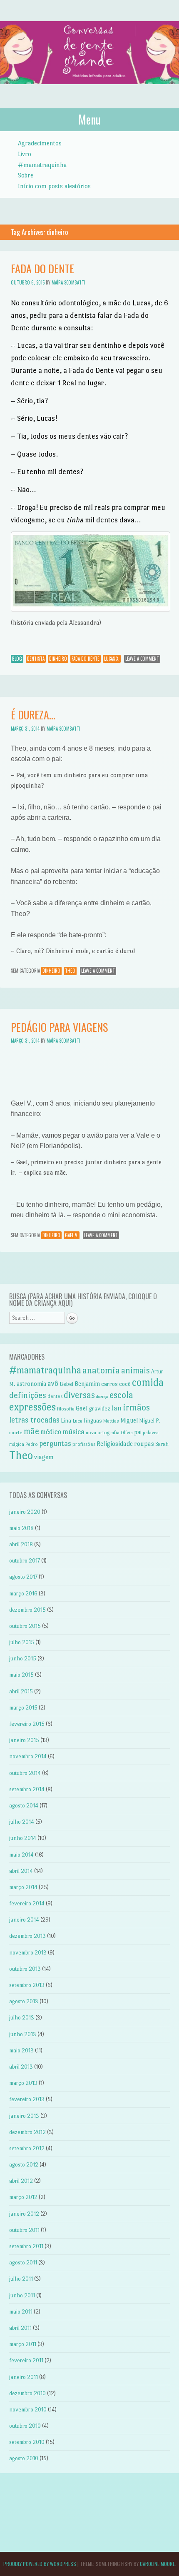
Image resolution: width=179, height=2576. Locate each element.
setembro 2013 (27, 1985)
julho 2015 (22, 1642)
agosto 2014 (24, 1806)
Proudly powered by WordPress (40, 2564)
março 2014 (23, 1887)
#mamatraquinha (42, 165)
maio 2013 (21, 2051)
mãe (31, 1431)
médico (51, 1432)
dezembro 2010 (27, 2393)
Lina (66, 1420)
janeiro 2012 (24, 2214)
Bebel (66, 1384)
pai (138, 1432)
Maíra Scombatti (68, 282)
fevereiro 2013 (27, 2099)
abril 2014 (21, 1871)
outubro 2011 (24, 2230)
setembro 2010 (27, 2442)
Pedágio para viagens (59, 1027)
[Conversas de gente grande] (89, 92)
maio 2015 (21, 1675)
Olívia (127, 1433)
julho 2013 (22, 2018)
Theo (70, 971)
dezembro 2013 (27, 1936)
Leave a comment (142, 659)
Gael (82, 1408)
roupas (144, 1444)
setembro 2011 (26, 2246)
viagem (44, 1457)
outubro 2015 (25, 1626)
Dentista (36, 659)
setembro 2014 (27, 1789)
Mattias (111, 1421)
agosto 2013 (24, 2001)
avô (53, 1383)
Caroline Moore (157, 2564)
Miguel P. (150, 1421)
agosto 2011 (23, 2263)
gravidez (99, 1408)
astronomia (31, 1384)
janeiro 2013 (24, 2116)
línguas (93, 1420)
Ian (116, 1408)
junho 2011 (22, 2295)
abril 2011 (20, 2328)
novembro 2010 (28, 2410)
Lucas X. (112, 659)
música (73, 1432)
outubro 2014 (25, 1773)
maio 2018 (21, 1528)
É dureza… (33, 715)
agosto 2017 (23, 1577)
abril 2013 (21, 2067)
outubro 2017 (25, 1561)
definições (28, 1395)
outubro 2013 (25, 1969)
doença (102, 1397)
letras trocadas (34, 1420)
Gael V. (72, 1235)
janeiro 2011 (24, 2377)
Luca (77, 1421)
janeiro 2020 (25, 1512)
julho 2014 (22, 1822)
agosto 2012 (24, 2165)
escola (121, 1395)
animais (135, 1370)
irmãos (136, 1407)
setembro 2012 (27, 2148)
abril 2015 (21, 1691)
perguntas (55, 1443)
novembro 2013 (28, 1953)
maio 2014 (21, 1855)
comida (148, 1382)
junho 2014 (23, 1838)
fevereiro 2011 (26, 2360)
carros (109, 1384)
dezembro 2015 (27, 1610)
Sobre (26, 175)
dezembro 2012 (27, 2132)
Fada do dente (42, 268)
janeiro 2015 (24, 1740)
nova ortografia (103, 1433)
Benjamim (87, 1384)
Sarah (162, 1444)
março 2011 (23, 2344)
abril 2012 (21, 2181)
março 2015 (23, 1708)
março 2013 (23, 2083)
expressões (32, 1407)
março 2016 (23, 1594)
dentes (55, 1396)
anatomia (101, 1370)
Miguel (129, 1420)
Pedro (32, 1444)
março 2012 (23, 2197)
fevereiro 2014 (27, 1903)
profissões (84, 1444)
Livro (25, 154)
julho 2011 (21, 2279)
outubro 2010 (25, 2426)
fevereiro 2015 (27, 1724)
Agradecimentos (40, 143)
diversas (79, 1395)
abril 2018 (21, 1544)
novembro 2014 (28, 1756)
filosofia (66, 1409)
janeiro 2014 (24, 1920)
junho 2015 (23, 1659)
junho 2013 (23, 2034)
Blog (17, 659)
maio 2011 (21, 2312)
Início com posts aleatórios (54, 186)
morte (16, 1433)
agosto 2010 (24, 2458)
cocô (125, 1384)
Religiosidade (115, 1444)
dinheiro (58, 659)
